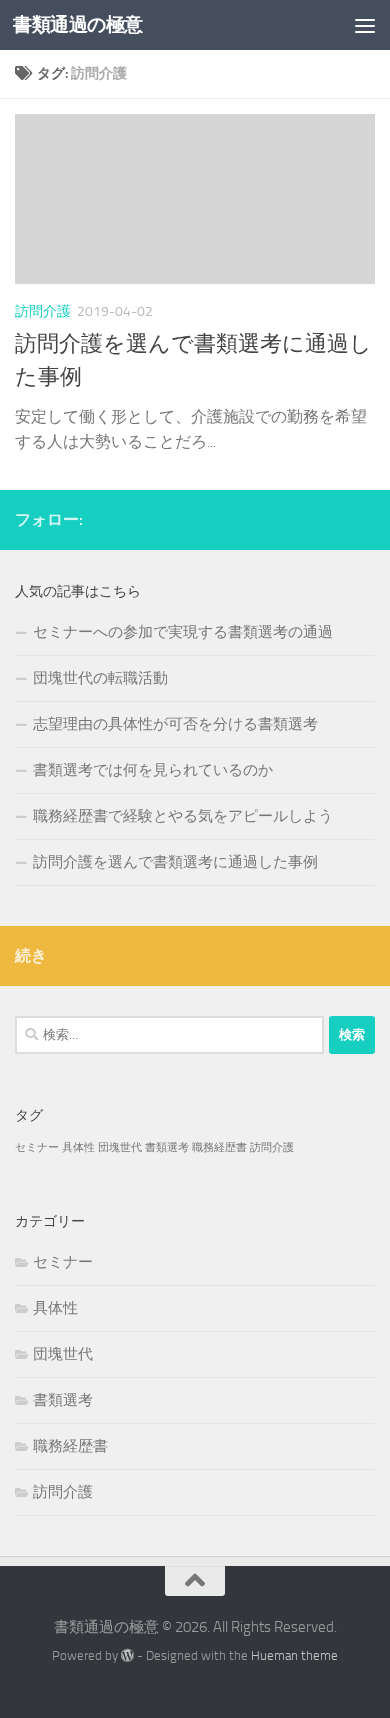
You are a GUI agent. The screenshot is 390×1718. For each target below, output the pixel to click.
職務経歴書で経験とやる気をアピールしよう (183, 816)
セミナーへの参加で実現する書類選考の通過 (183, 632)
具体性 (78, 1147)
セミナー (37, 1147)
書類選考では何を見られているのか (153, 770)
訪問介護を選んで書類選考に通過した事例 (175, 862)
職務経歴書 (219, 1147)
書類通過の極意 (78, 24)
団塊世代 (120, 1147)
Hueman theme (294, 1655)
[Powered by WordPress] (127, 1655)
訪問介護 (43, 311)
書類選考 (167, 1147)
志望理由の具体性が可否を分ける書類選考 (175, 724)
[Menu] (365, 25)
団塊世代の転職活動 (100, 678)
